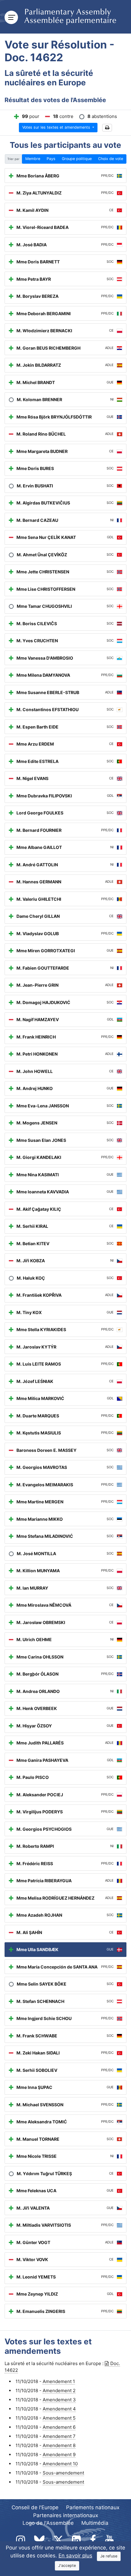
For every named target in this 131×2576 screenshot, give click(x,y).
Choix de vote (111, 159)
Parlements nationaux (93, 2507)
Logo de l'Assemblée (48, 2523)
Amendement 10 (60, 2464)
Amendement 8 (59, 2445)
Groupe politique (77, 159)
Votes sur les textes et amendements (57, 127)
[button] (107, 128)
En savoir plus (75, 2556)
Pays (51, 159)
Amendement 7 (59, 2436)
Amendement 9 (59, 2455)
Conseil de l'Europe (35, 2507)
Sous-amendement (63, 2473)
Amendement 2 (59, 2391)
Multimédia (95, 2523)
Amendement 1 (59, 2381)
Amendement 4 (59, 2409)
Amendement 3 (59, 2400)
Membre (33, 159)
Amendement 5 (59, 2418)
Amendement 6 (59, 2427)
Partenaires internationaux (66, 2515)
